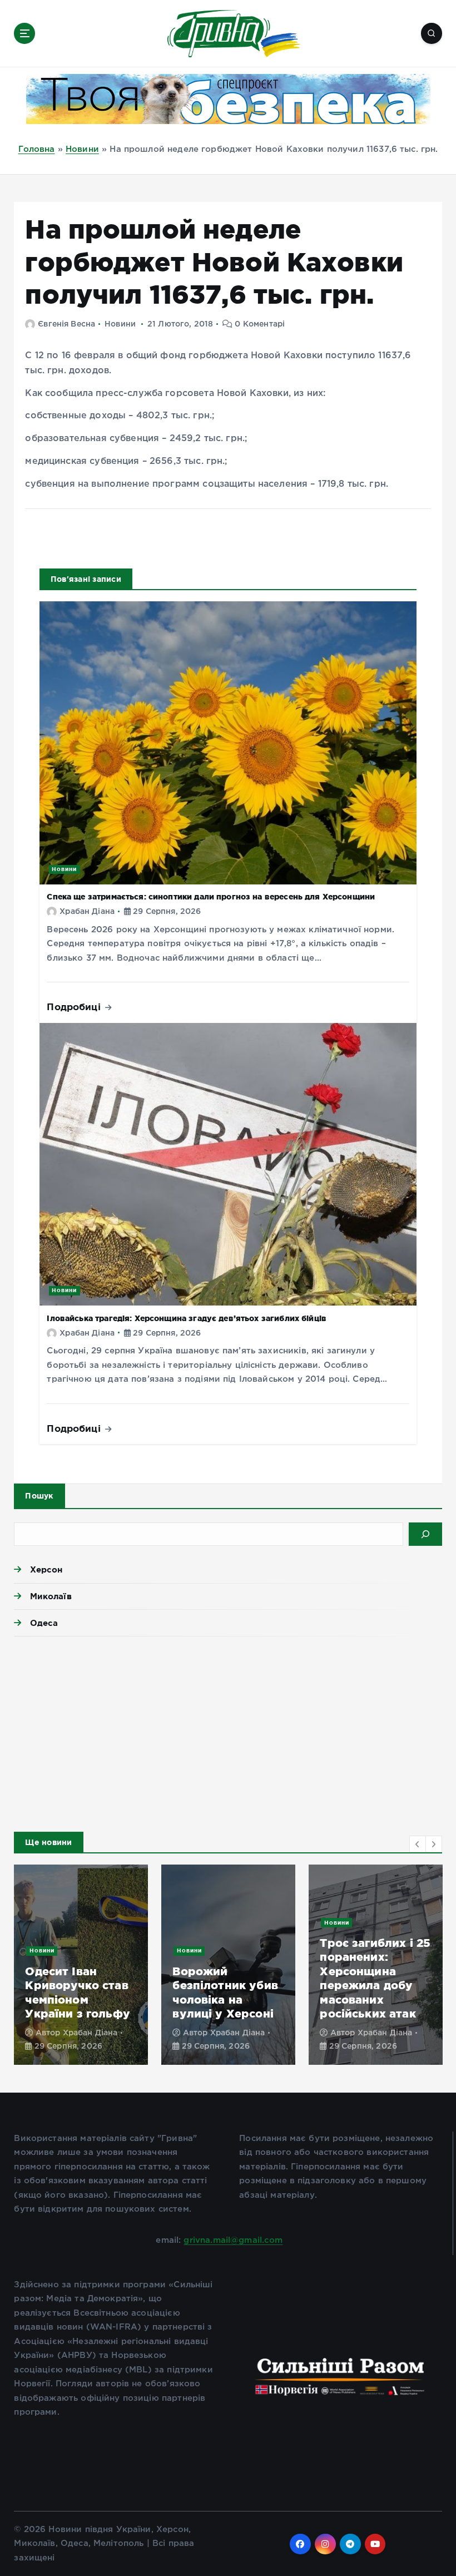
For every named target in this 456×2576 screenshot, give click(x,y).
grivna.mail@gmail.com (233, 2240)
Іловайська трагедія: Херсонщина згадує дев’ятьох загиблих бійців (187, 1318)
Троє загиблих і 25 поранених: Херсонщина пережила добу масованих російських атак (375, 1978)
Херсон (46, 1569)
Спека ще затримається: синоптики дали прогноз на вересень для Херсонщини (211, 897)
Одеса (44, 1623)
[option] (81, 1965)
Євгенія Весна (66, 324)
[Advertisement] (228, 1731)
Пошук (39, 1496)
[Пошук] (425, 1534)
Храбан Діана (87, 912)
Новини (82, 149)
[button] (418, 1844)
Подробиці (75, 1007)
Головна (37, 149)
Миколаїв (51, 1596)
